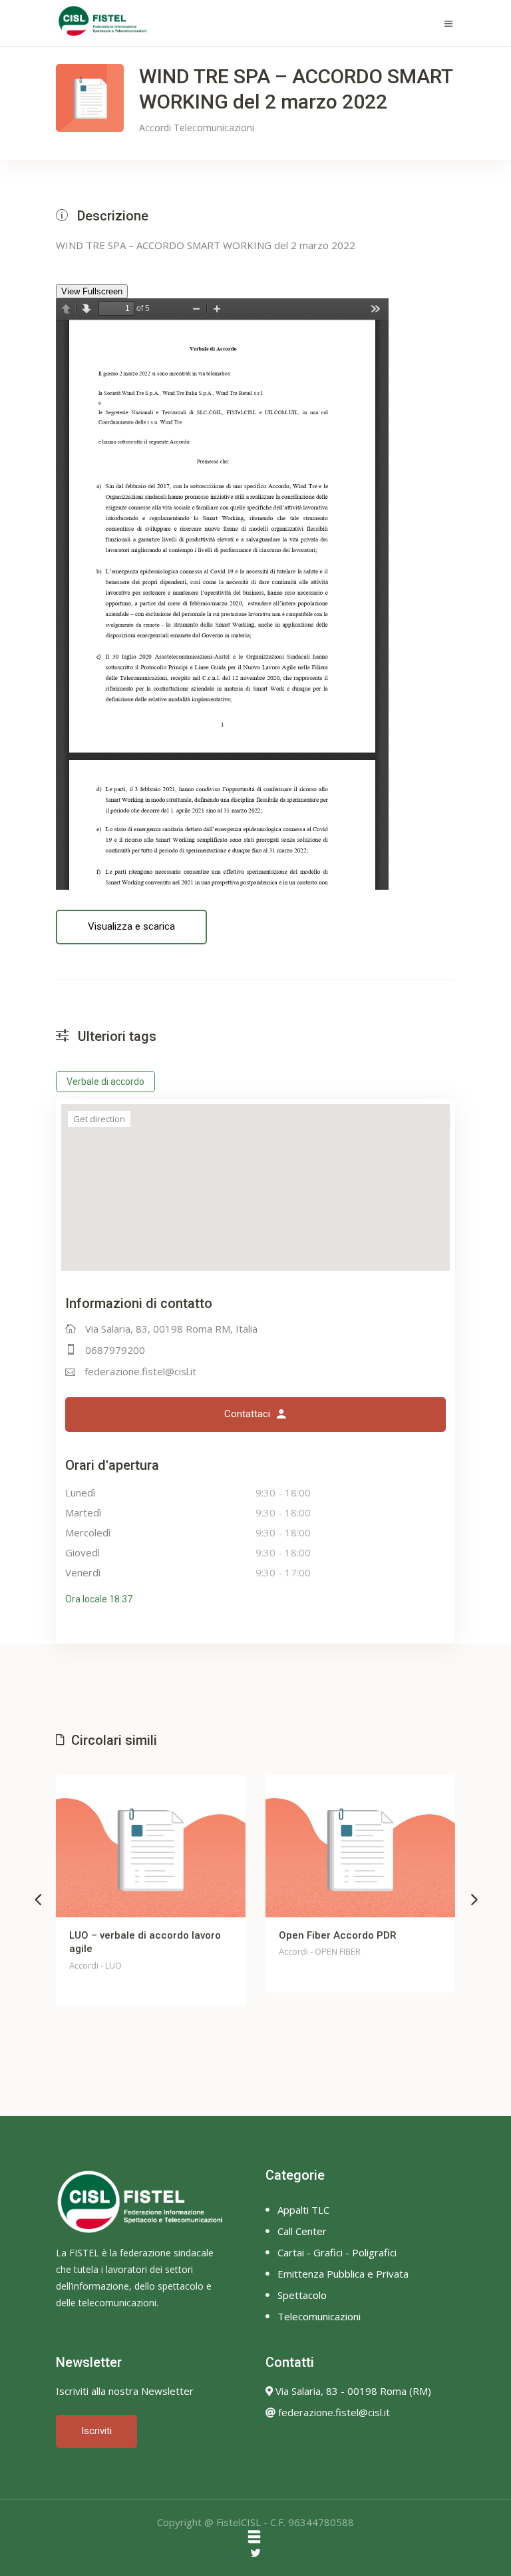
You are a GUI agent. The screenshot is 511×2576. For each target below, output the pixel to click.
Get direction (99, 1119)
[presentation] (38, 1899)
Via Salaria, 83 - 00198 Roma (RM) (352, 2391)
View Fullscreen (92, 291)
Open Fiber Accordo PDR (147, 1935)
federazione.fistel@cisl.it (140, 1371)
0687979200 (115, 1350)
